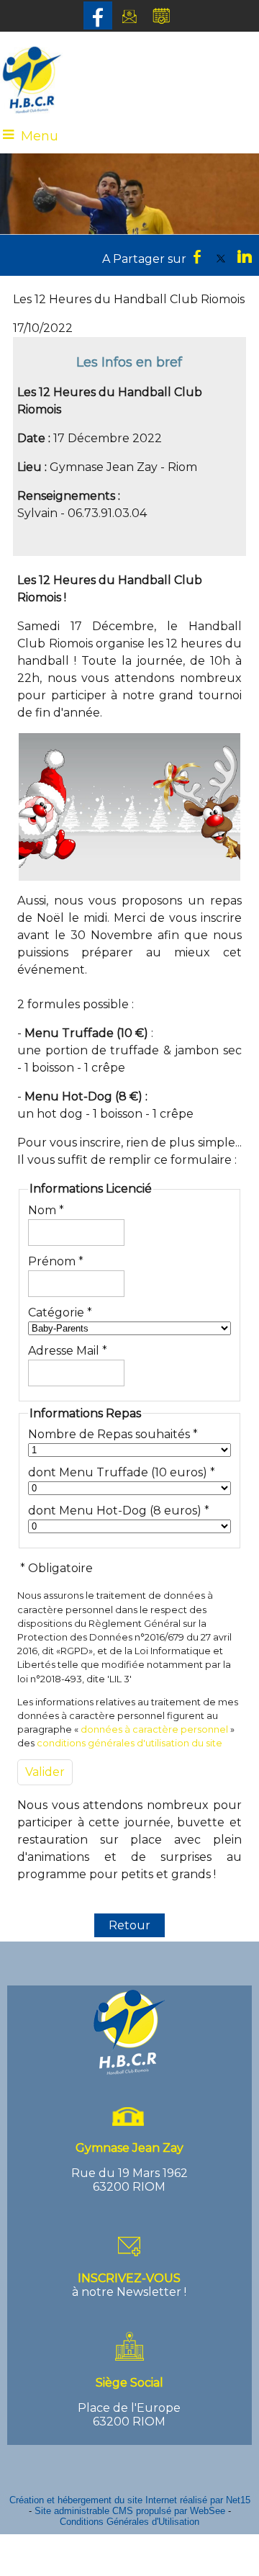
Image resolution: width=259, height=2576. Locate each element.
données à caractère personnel (154, 1729)
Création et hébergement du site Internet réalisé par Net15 (130, 2500)
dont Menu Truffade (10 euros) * (122, 1472)
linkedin (245, 256)
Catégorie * (60, 1312)
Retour (129, 1925)
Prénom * (56, 1261)
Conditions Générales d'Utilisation (129, 2522)
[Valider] (45, 1772)
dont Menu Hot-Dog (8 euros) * (119, 1511)
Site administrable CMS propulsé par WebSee (130, 2511)
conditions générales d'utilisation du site (129, 1743)
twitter (221, 256)
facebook (197, 256)
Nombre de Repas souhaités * (113, 1434)
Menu (40, 136)
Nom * (46, 1210)
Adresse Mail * (68, 1351)
